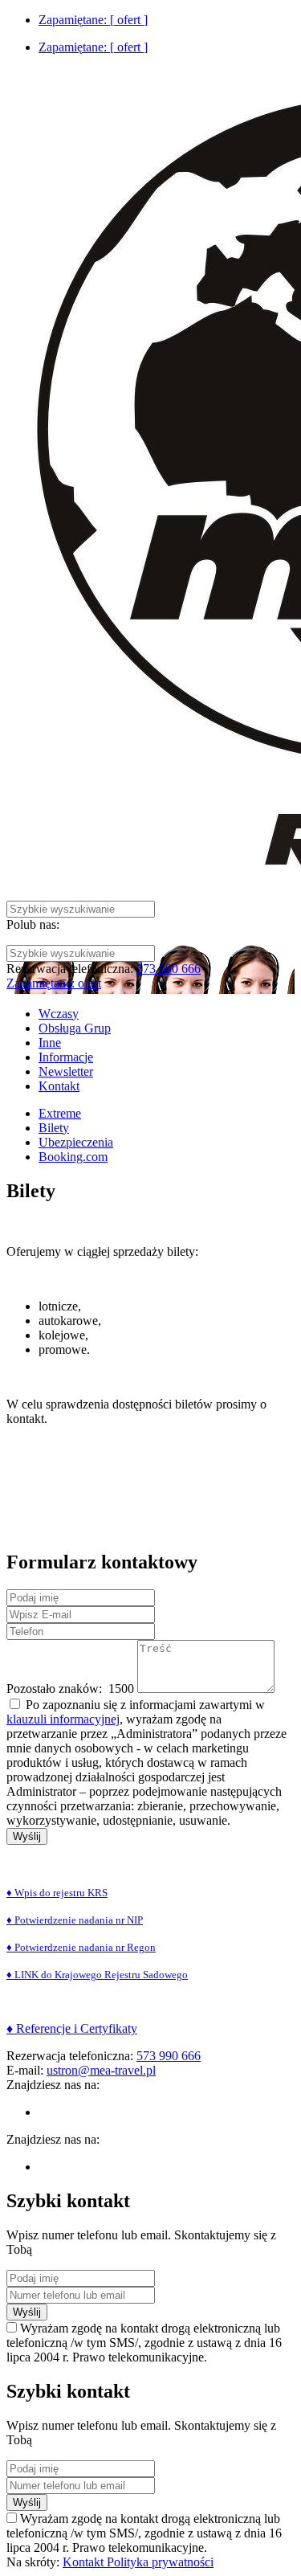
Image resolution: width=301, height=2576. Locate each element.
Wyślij (27, 1836)
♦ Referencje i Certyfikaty (72, 2028)
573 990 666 (169, 969)
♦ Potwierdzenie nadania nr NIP (75, 1920)
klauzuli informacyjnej (63, 1719)
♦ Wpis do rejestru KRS (57, 1893)
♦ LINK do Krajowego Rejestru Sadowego (97, 1975)
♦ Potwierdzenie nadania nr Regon (81, 1947)
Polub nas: (33, 924)
